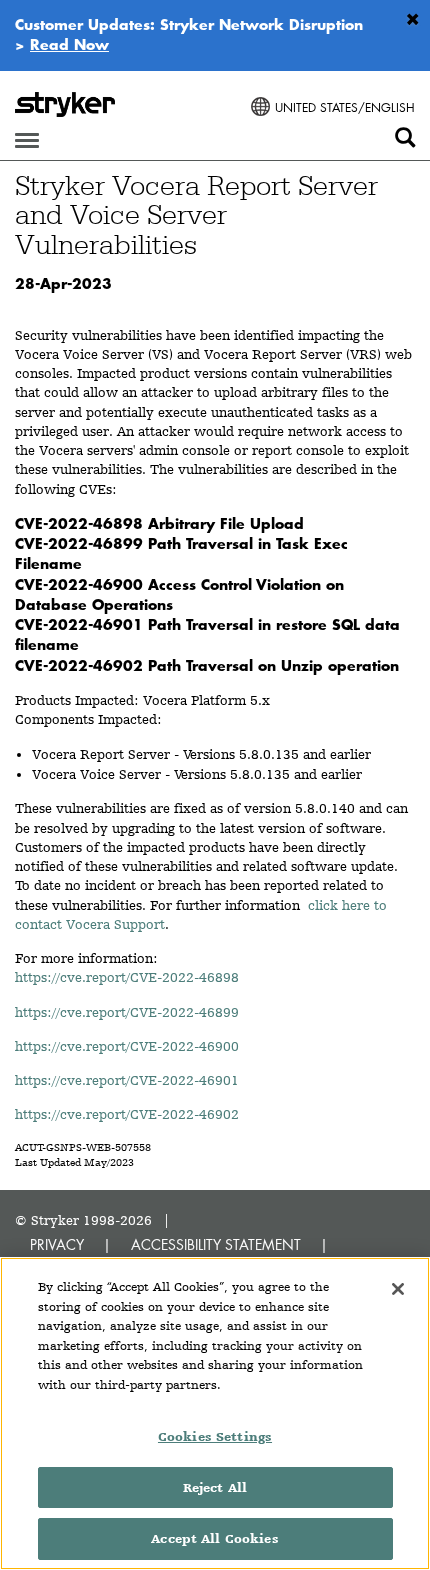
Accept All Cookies (214, 1538)
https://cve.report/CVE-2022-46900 (127, 1046)
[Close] (398, 1289)
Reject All (215, 1487)
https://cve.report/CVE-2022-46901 (127, 1080)
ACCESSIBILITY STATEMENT (216, 1244)
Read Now (69, 44)
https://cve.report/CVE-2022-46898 (127, 977)
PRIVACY (57, 1244)
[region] (215, 1413)
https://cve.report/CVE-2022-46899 (127, 1012)
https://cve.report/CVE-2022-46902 (127, 1114)
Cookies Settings (215, 1436)
